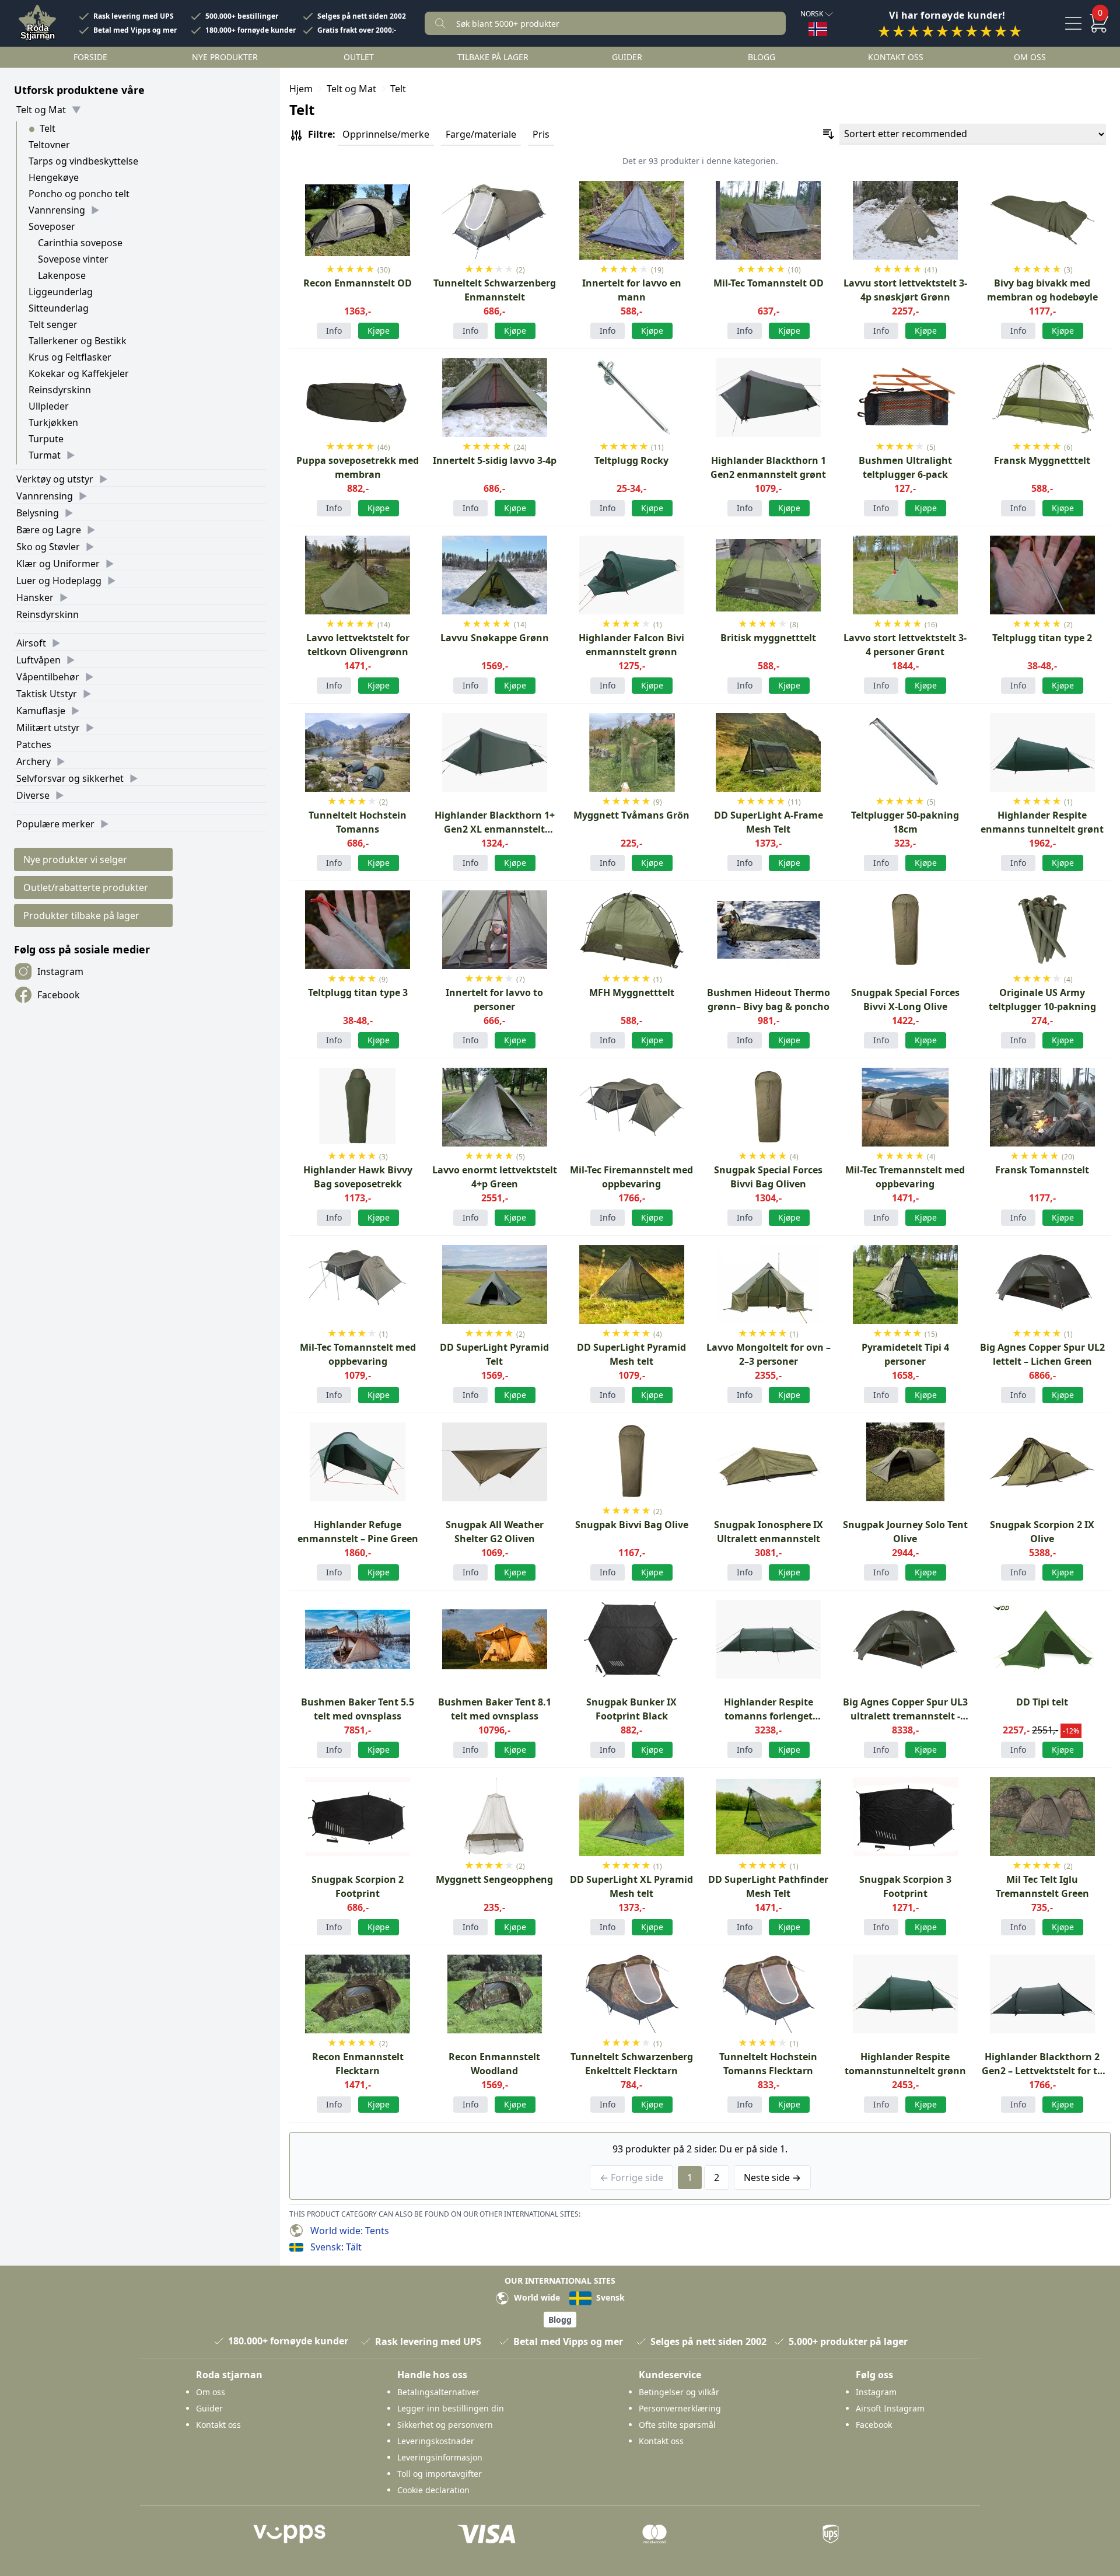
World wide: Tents (350, 2231)
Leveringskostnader (436, 2441)
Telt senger (53, 324)
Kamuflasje (41, 711)
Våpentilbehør (48, 677)
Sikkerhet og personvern (445, 2425)
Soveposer (52, 226)
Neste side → (772, 2177)
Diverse (33, 795)
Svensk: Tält (336, 2247)
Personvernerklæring (680, 2408)
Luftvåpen (38, 660)
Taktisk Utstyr (47, 694)
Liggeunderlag (61, 292)
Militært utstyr (48, 728)
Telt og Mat (41, 110)
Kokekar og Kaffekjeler (79, 373)
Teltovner (49, 145)
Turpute (46, 439)
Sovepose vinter (73, 259)
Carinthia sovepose (80, 243)
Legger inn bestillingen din (451, 2408)
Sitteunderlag (59, 308)
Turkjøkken (53, 422)
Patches (34, 745)
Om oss (1030, 57)
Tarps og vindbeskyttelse (83, 161)
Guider (627, 57)
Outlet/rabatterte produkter (86, 887)
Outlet (359, 57)
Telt (48, 128)
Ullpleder (49, 406)
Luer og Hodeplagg (59, 581)
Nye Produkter (225, 57)
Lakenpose (62, 275)
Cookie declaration (433, 2490)
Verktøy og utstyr (55, 479)
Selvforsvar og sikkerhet (70, 778)
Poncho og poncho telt (79, 194)
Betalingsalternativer (438, 2392)
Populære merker (55, 824)
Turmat (45, 455)
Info (334, 331)
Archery (34, 761)
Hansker (35, 597)
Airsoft (31, 643)
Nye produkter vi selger (75, 859)
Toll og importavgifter (440, 2474)
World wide (536, 2297)
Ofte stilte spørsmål (677, 2425)
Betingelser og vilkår (679, 2392)
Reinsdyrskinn (60, 390)
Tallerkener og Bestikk (78, 341)
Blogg (762, 57)
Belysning (38, 513)
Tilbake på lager (493, 57)
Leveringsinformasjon (440, 2457)
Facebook (59, 995)
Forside (90, 57)
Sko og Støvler (48, 547)
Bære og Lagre (49, 530)
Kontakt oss (896, 57)
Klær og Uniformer (58, 564)
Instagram (60, 971)
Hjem (301, 89)
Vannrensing (57, 210)
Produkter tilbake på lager (81, 915)
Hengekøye (54, 177)
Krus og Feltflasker (70, 357)
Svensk (609, 2297)
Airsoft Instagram (890, 2408)
